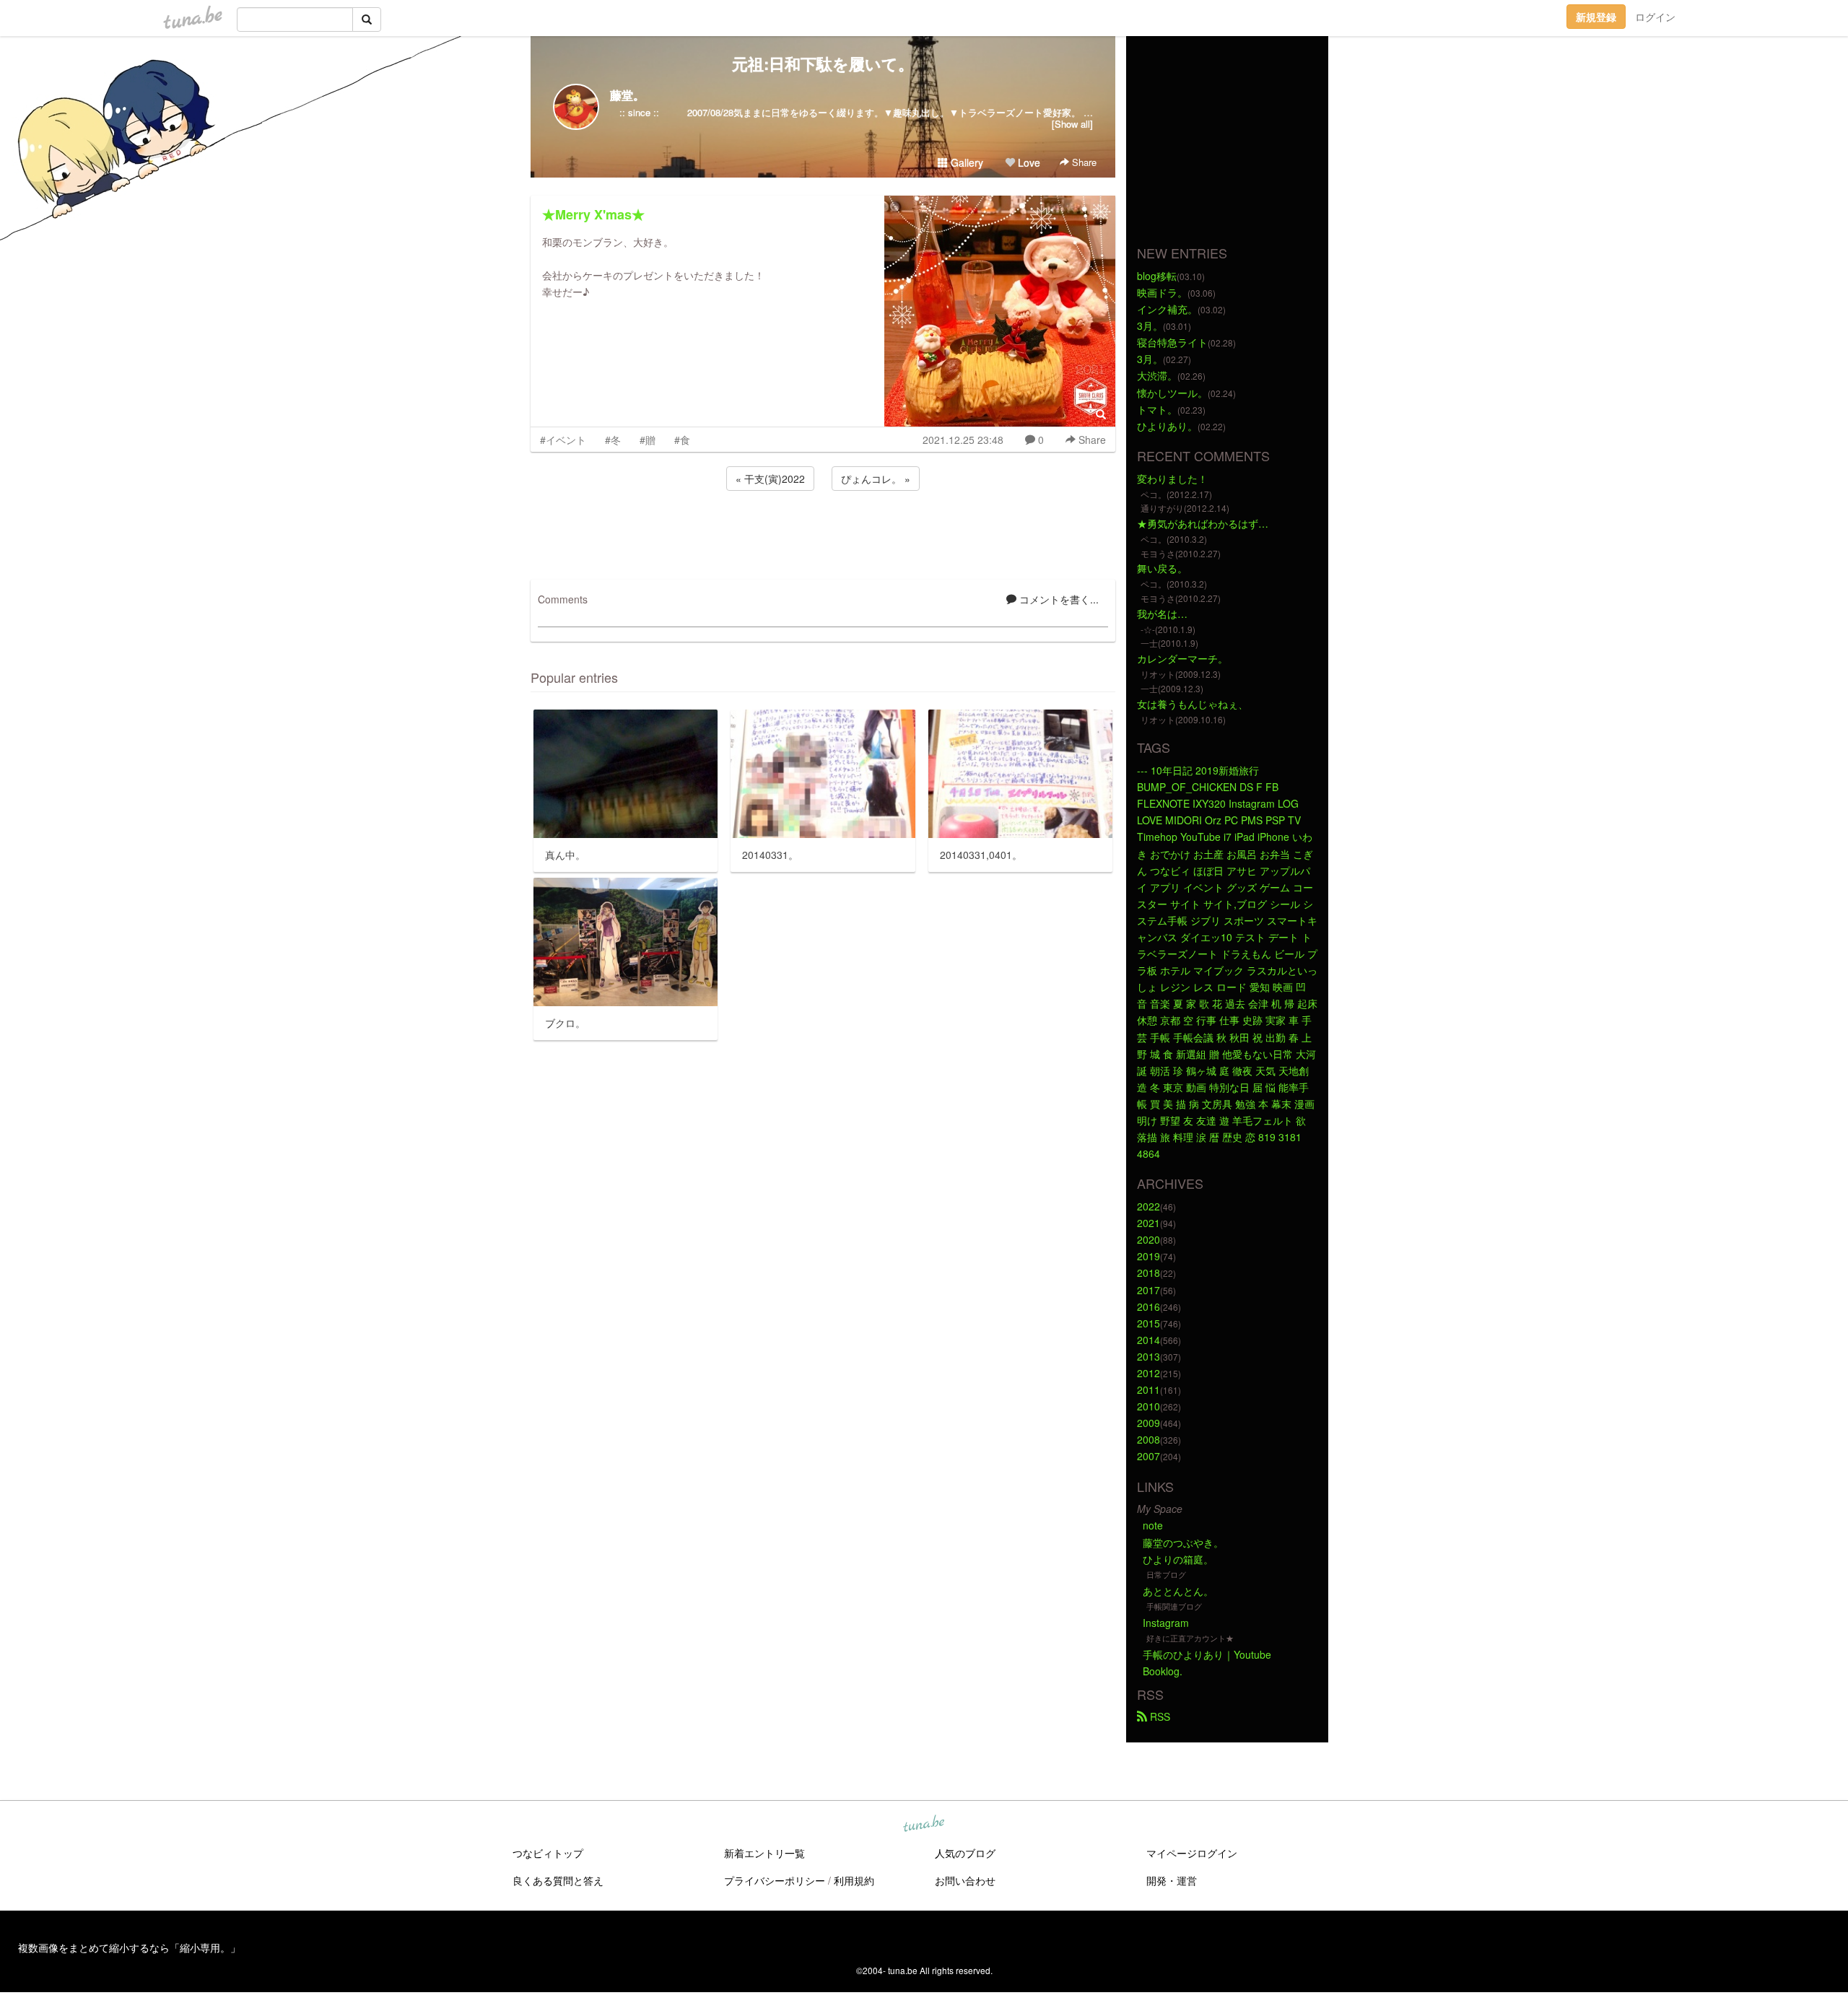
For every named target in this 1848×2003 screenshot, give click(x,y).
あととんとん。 (1178, 1591)
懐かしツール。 (1172, 393)
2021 (1149, 1223)
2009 (1149, 1423)
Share (1083, 162)
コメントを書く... (1058, 599)
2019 (1149, 1256)
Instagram (1166, 1623)
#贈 (648, 440)
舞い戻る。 (1162, 568)
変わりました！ (1172, 479)
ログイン (1655, 17)
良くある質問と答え (558, 1880)
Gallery (966, 162)
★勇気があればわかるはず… (1203, 523)
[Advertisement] (823, 533)
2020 (1149, 1239)
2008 (1149, 1439)
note (1153, 1525)
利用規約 (854, 1880)
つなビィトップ (548, 1853)
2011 (1149, 1389)
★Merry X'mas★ (593, 214)
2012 (1149, 1373)
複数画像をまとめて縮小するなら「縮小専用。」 (129, 1947)
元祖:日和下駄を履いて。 (823, 64)
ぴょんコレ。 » (876, 479)
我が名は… (1162, 614)
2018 (1149, 1273)
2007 (1149, 1456)
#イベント (563, 440)
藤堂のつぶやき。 (1183, 1542)
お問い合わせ (965, 1880)
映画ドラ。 (1162, 292)
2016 (1149, 1306)
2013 (1149, 1356)
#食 (682, 440)
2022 (1149, 1206)
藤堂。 (627, 95)
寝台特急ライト (1172, 342)
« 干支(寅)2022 (770, 479)
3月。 (1150, 326)
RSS (1159, 1716)
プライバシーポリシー (775, 1880)
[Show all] (1072, 124)
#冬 (613, 440)
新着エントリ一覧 (764, 1853)
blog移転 (1157, 276)
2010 (1149, 1406)
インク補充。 (1167, 309)
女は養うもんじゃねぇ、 (1193, 704)
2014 (1149, 1340)
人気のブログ (965, 1853)
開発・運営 (1172, 1880)
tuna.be (923, 1824)
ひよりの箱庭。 (1178, 1559)
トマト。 (1157, 409)
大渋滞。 (1157, 375)
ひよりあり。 (1167, 426)
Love (1028, 162)
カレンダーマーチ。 (1182, 658)
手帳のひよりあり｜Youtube (1207, 1654)
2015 (1149, 1323)
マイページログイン (1192, 1853)
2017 (1149, 1290)
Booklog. (1163, 1671)
